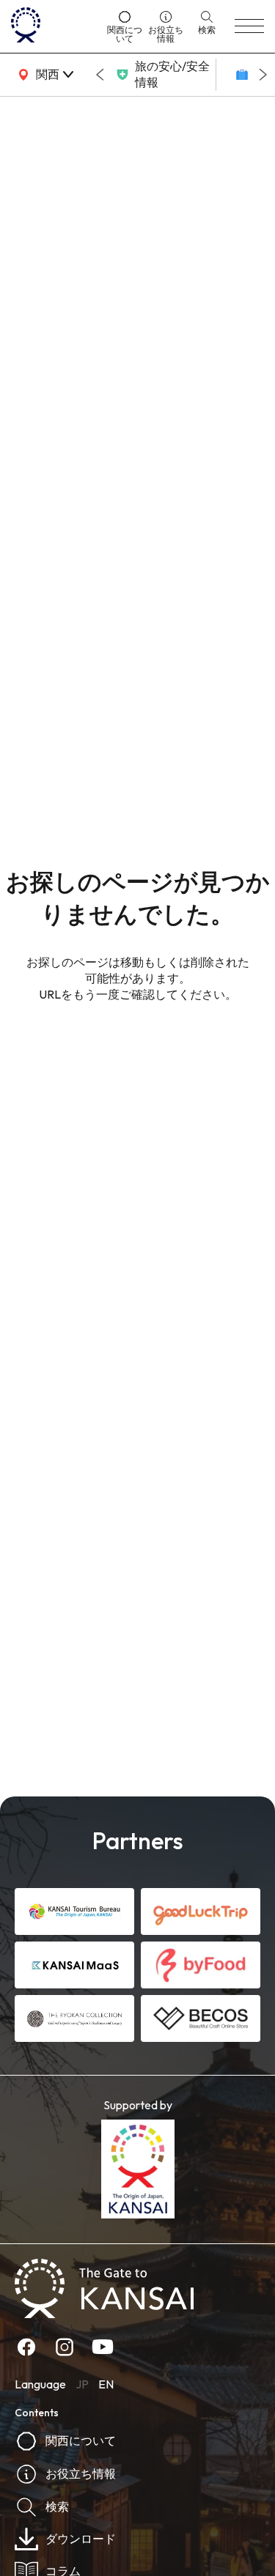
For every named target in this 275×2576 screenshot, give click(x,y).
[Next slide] (263, 75)
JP (82, 2384)
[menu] (249, 26)
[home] (54, 26)
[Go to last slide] (100, 75)
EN (106, 2384)
